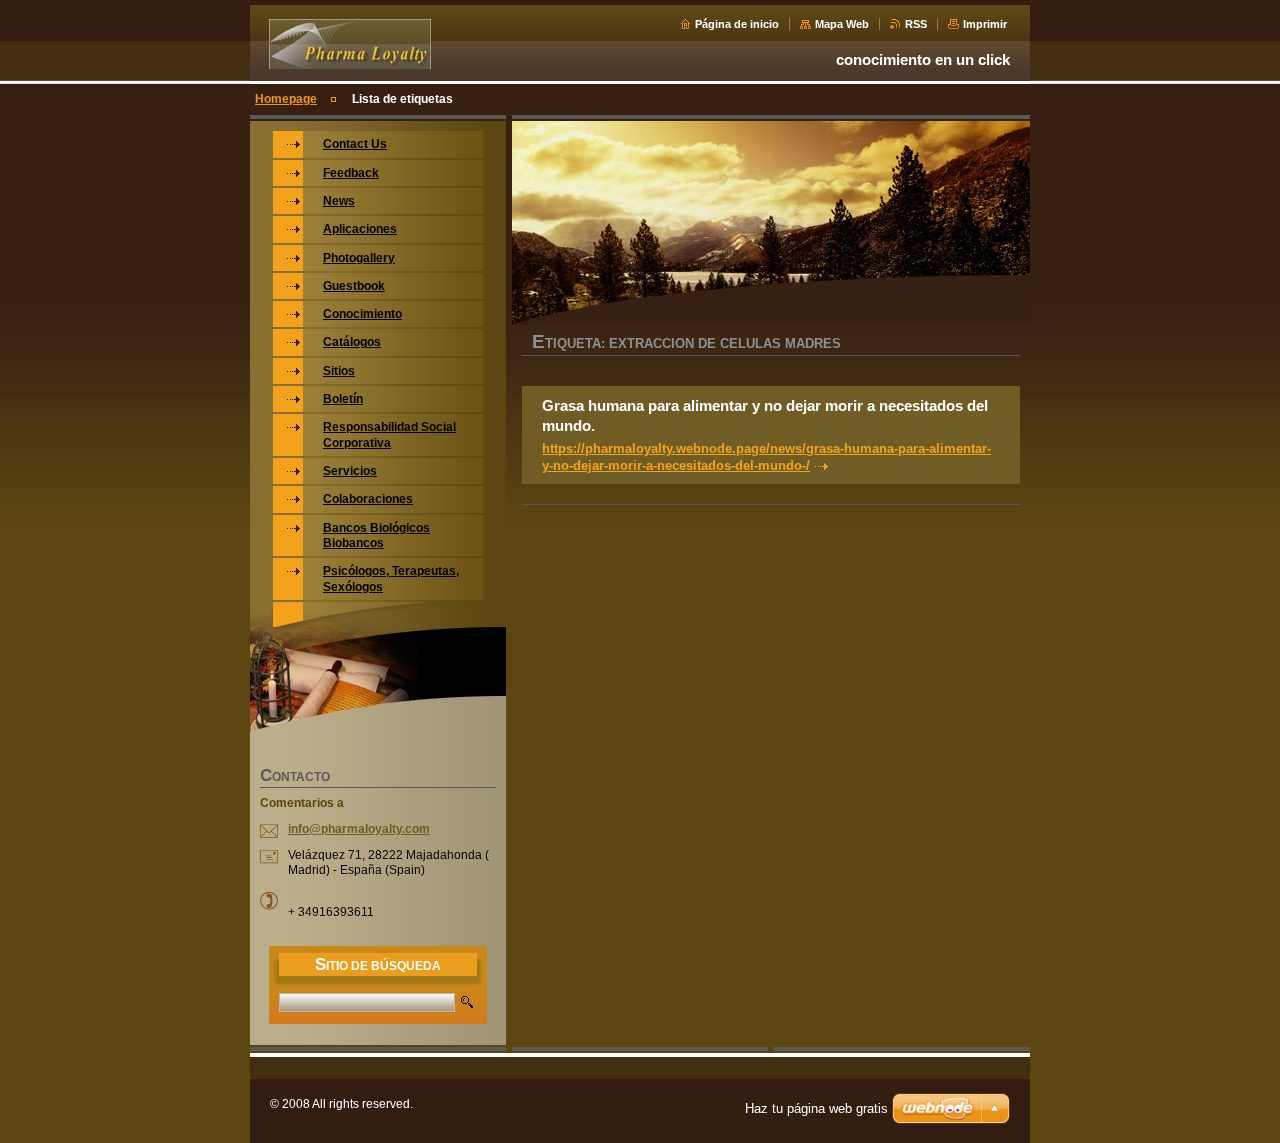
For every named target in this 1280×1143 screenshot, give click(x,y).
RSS (916, 24)
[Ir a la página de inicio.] (350, 61)
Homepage (286, 99)
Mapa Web (842, 24)
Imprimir (985, 24)
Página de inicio (737, 24)
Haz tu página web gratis (816, 1108)
